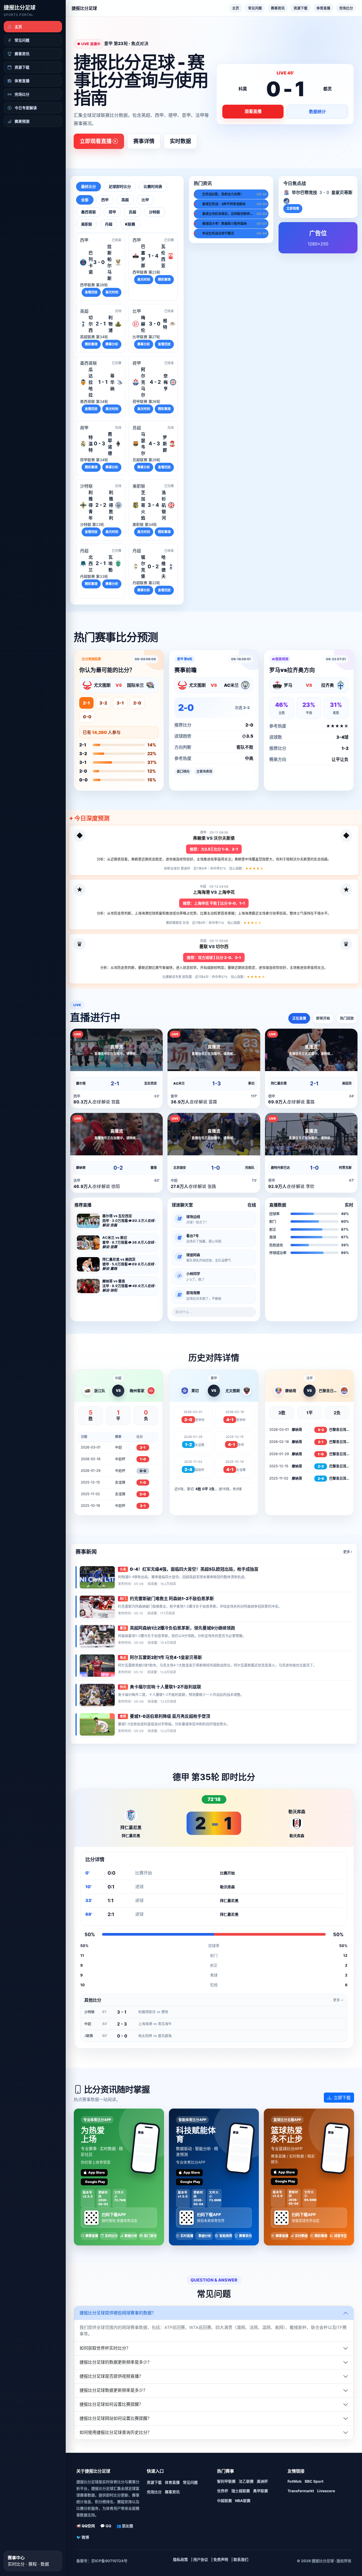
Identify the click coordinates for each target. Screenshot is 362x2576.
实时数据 (180, 141)
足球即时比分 (120, 186)
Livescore (326, 2491)
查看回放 (91, 292)
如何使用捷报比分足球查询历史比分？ (116, 2432)
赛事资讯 (278, 8)
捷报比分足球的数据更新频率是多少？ (116, 2362)
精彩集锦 (164, 279)
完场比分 (346, 8)
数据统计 (317, 112)
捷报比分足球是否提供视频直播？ (111, 2376)
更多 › (348, 1552)
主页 (236, 8)
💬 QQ (106, 2526)
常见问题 (255, 8)
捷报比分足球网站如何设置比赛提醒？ (116, 2418)
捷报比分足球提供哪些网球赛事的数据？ (118, 2313)
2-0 (137, 703)
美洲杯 (262, 2481)
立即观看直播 (96, 141)
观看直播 (253, 111)
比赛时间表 (153, 186)
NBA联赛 (243, 2501)
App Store (97, 2172)
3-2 (103, 703)
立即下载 (342, 2098)
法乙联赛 (246, 2481)
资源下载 (301, 8)
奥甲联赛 (261, 2491)
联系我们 (241, 2559)
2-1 (86, 703)
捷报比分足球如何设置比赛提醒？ (111, 2404)
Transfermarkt (301, 2491)
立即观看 (293, 208)
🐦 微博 (83, 2537)
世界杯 (223, 2491)
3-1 (120, 703)
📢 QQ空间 (86, 2526)
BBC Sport (314, 2481)
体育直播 (323, 8)
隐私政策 (180, 2559)
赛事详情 (144, 141)
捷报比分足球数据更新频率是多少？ (113, 2390)
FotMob (295, 2481)
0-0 (87, 717)
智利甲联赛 (226, 2481)
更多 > (338, 2000)
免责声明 (221, 2559)
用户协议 (201, 2559)
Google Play (95, 2182)
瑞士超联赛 (241, 2491)
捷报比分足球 (20, 8)
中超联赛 (224, 2501)
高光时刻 (112, 292)
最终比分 (89, 186)
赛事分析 (112, 344)
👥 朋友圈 (125, 2526)
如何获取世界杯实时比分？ (105, 2348)
